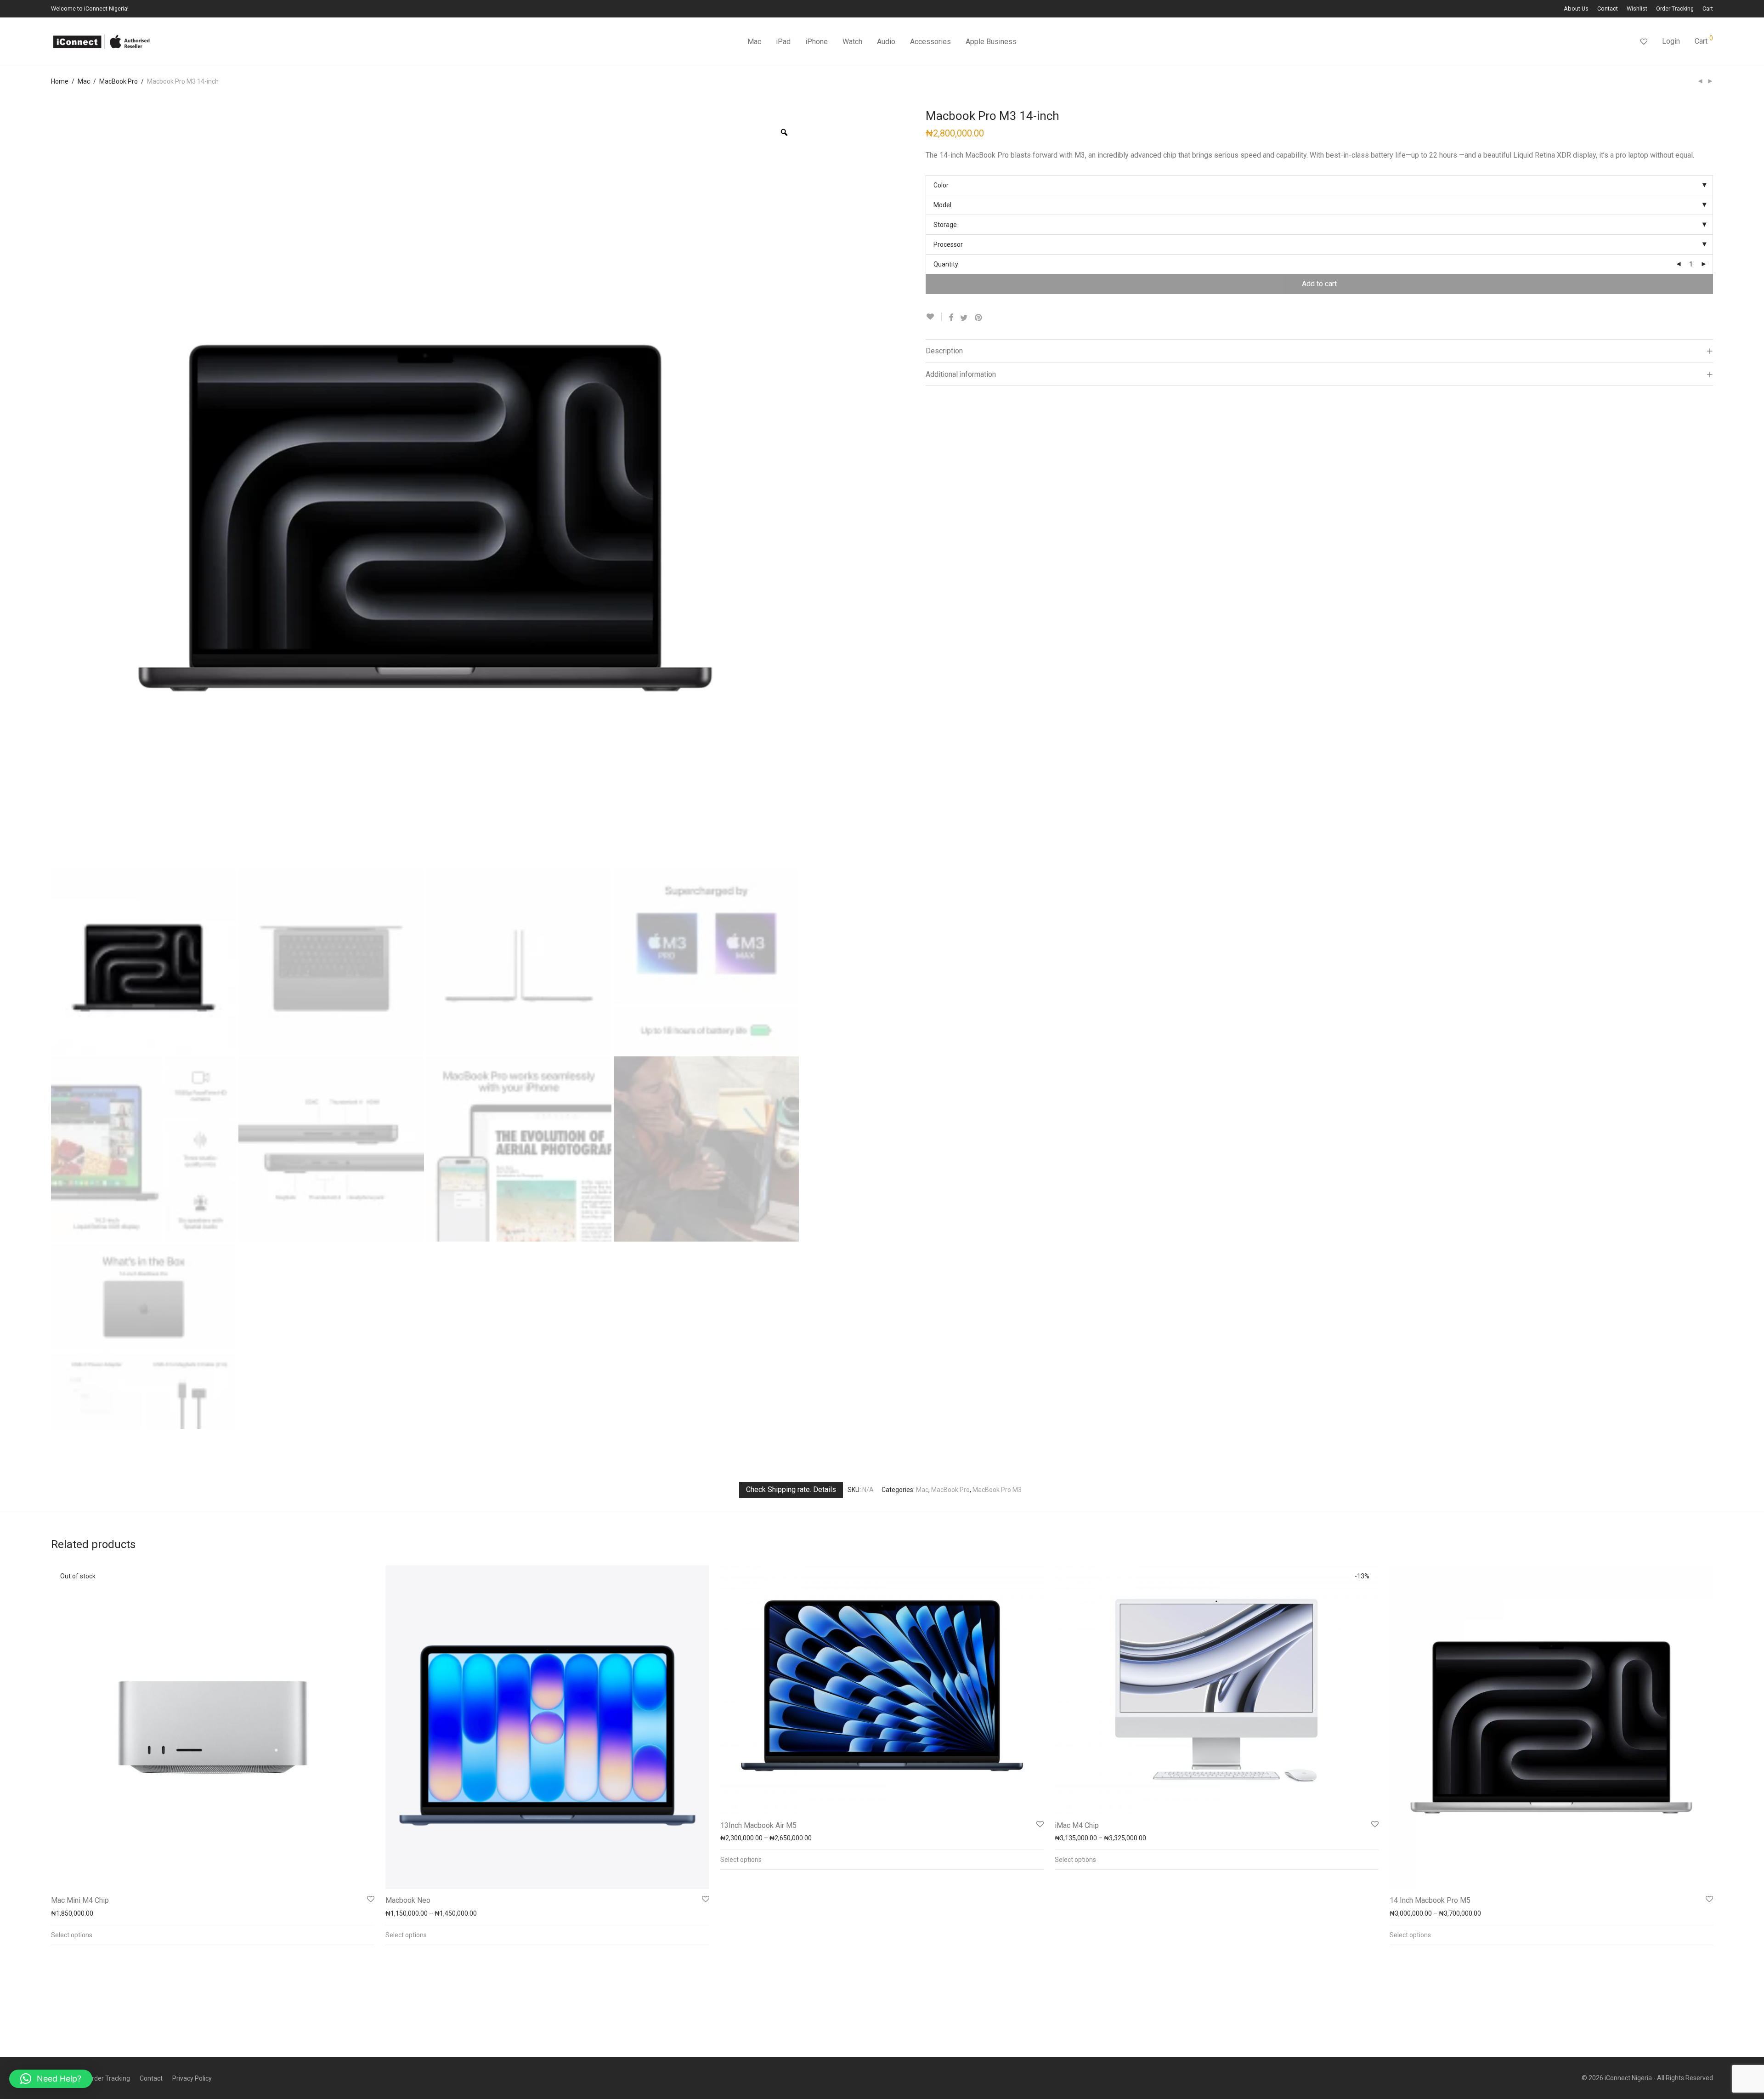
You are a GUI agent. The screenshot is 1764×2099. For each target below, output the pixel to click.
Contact (1608, 9)
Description (944, 351)
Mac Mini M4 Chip (80, 1900)
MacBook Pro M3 (997, 1490)
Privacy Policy (192, 2078)
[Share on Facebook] (951, 318)
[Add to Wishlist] (934, 317)
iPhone (817, 42)
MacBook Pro (119, 81)
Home (60, 81)
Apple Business (991, 42)
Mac (754, 42)
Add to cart (1319, 284)
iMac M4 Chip (1077, 1825)
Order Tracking (1675, 9)
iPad (783, 42)
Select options (72, 1935)
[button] (51, 2079)
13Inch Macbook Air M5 (758, 1825)
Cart (1708, 9)
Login (1671, 41)
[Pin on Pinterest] (979, 318)
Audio (886, 42)
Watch (852, 42)
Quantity (946, 264)
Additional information (961, 374)
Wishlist (1637, 9)
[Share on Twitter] (964, 318)
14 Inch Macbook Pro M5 (1430, 1900)
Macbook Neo (408, 1900)
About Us (1576, 9)
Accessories (930, 42)
